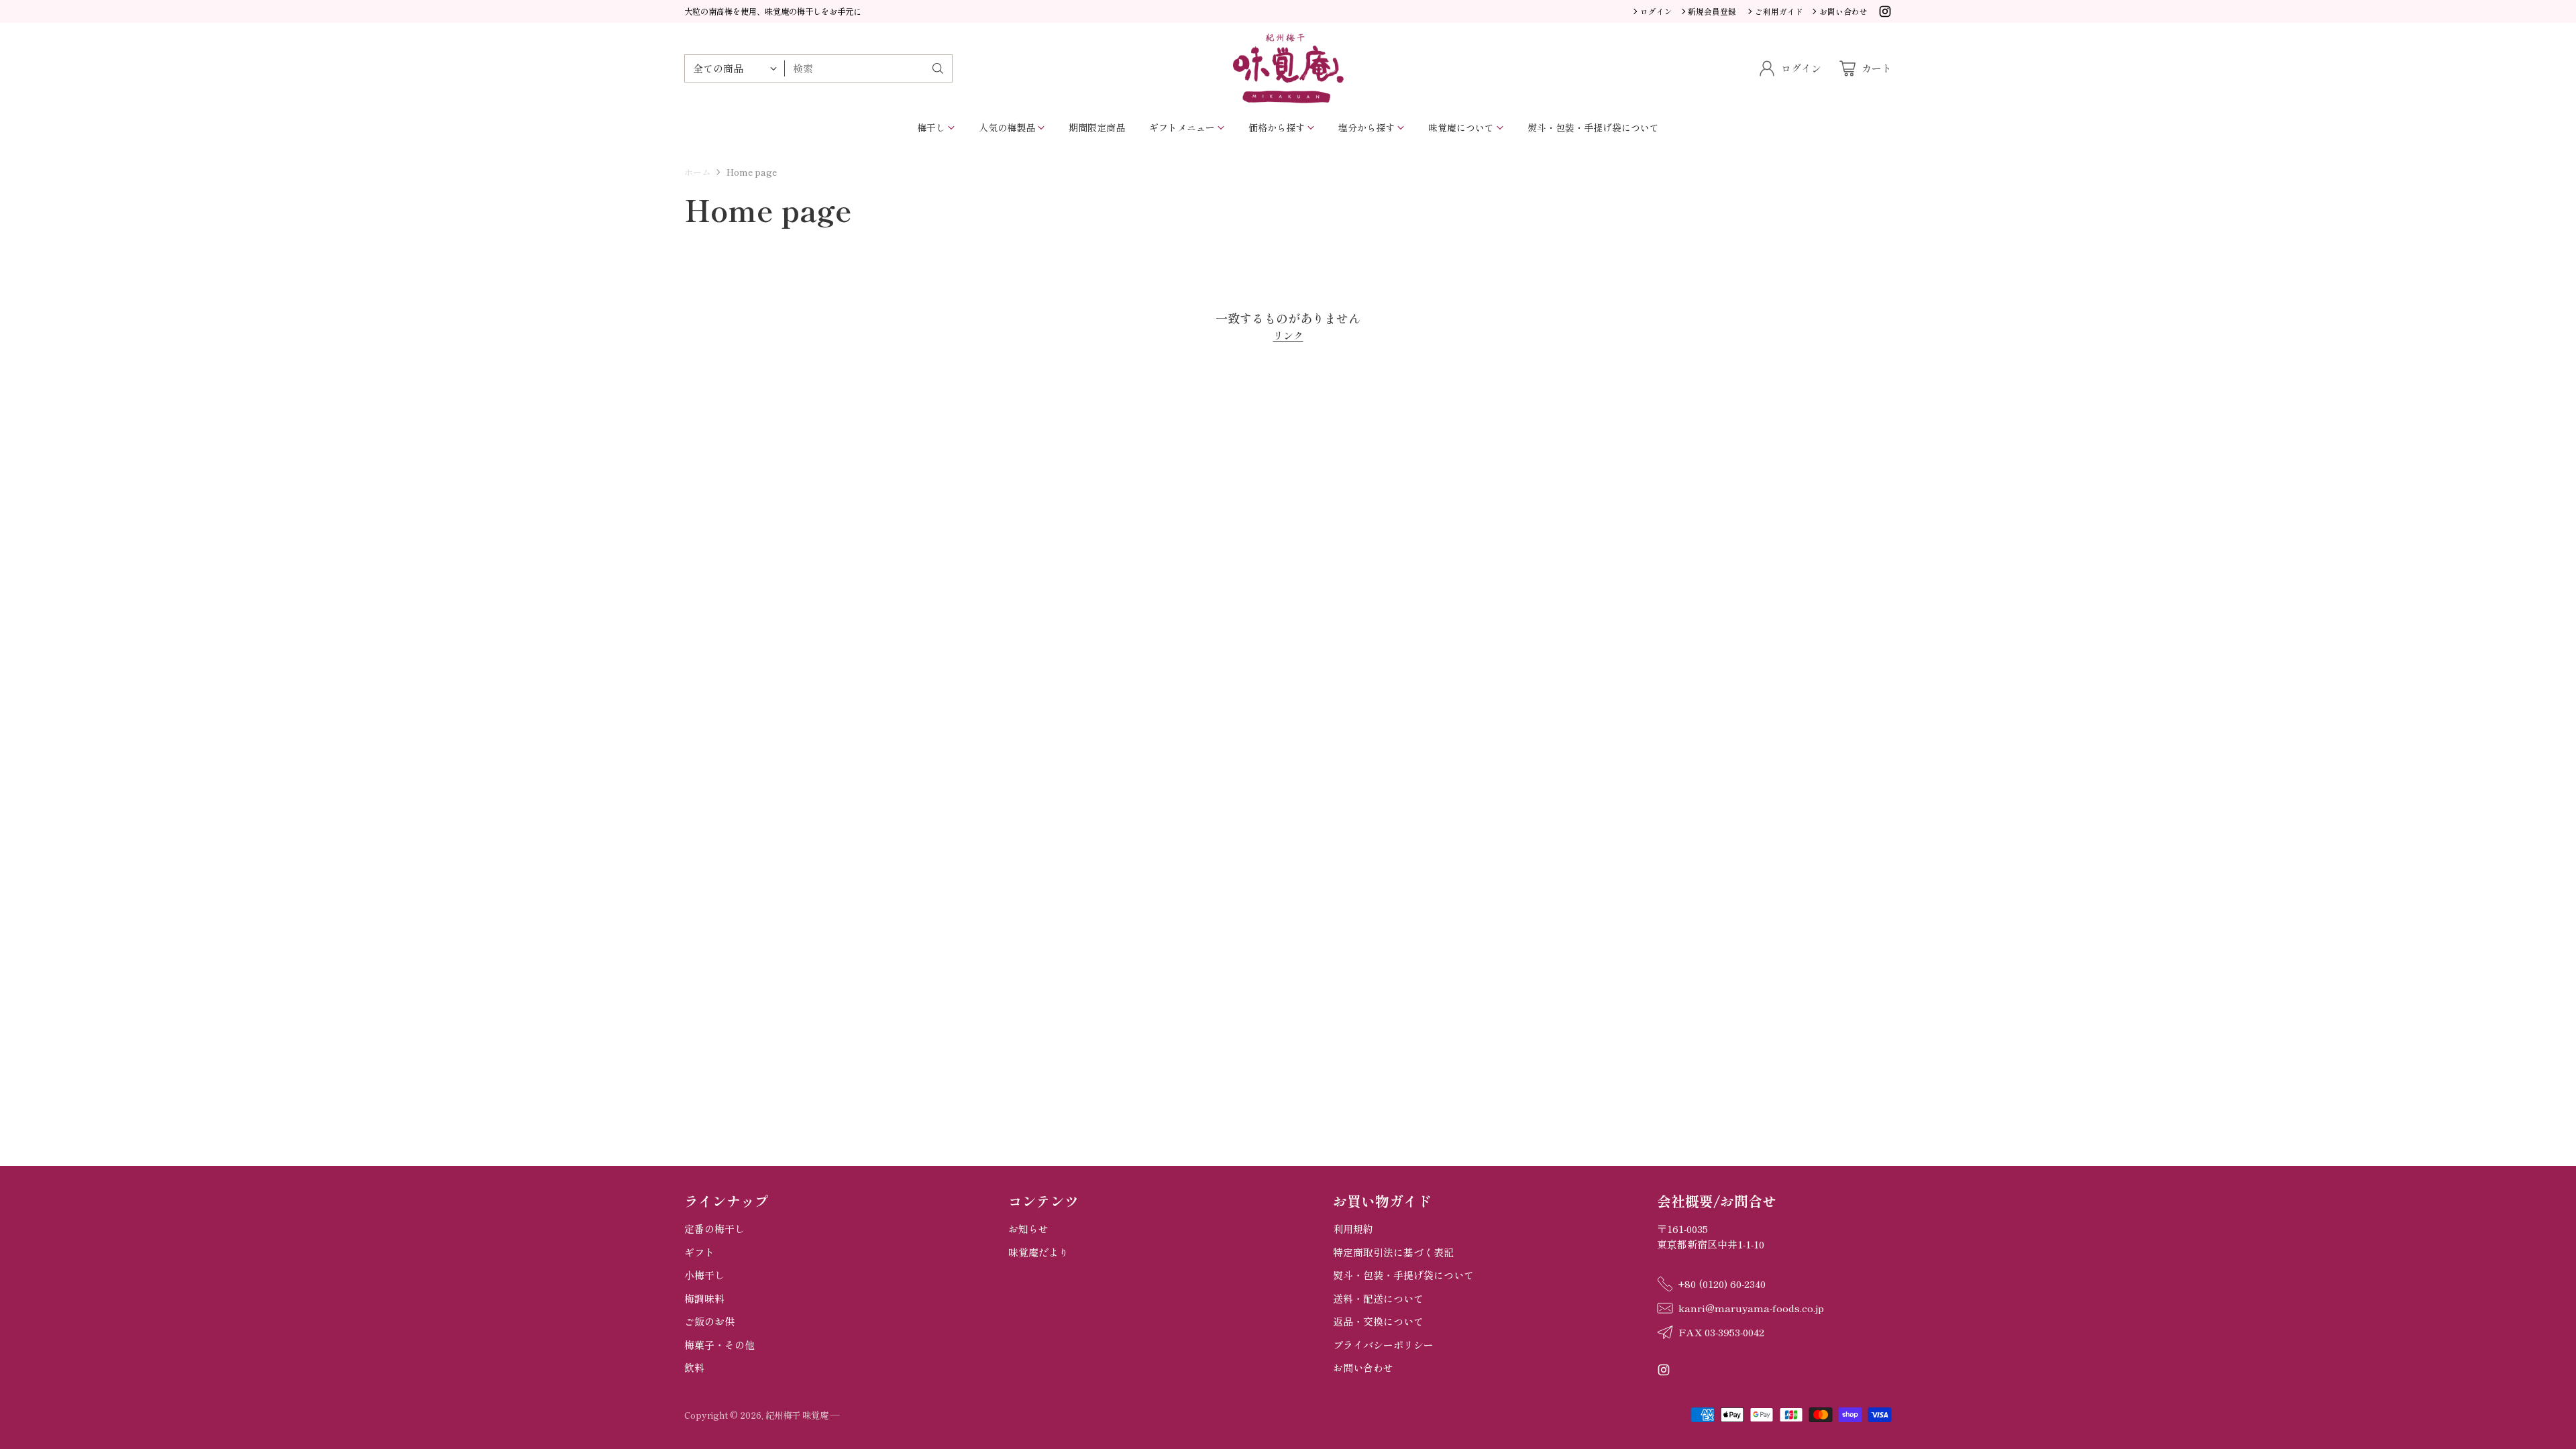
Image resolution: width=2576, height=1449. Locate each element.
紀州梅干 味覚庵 (797, 1415)
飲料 (694, 1367)
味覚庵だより (1038, 1252)
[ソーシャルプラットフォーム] (1885, 13)
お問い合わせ (1363, 1367)
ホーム (697, 172)
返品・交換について (1378, 1321)
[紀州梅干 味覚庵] (1288, 68)
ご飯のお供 (709, 1321)
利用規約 (1353, 1229)
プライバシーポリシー (1383, 1345)
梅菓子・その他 (719, 1345)
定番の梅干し (714, 1229)
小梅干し (704, 1275)
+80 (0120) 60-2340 (1722, 1284)
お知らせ (1028, 1229)
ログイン (1656, 11)
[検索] (938, 68)
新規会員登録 (1712, 11)
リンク (1288, 335)
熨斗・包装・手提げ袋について (1403, 1275)
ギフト (699, 1252)
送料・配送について (1378, 1298)
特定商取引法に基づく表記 (1393, 1252)
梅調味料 (704, 1298)
